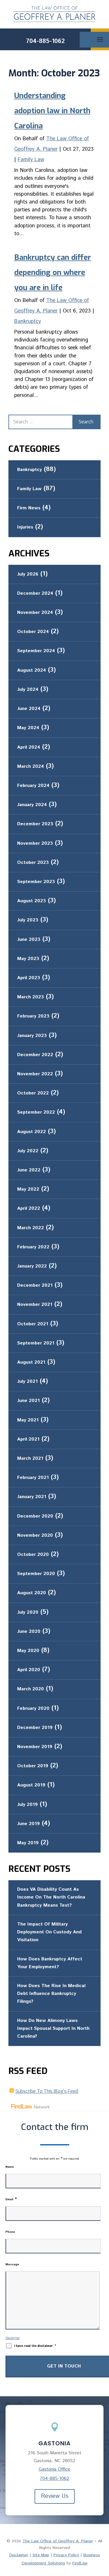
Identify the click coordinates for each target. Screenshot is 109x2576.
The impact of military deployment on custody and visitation (49, 1932)
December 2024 (35, 593)
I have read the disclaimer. (35, 2346)
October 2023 (33, 863)
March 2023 (31, 997)
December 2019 (35, 1728)
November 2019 (35, 1747)
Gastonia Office (54, 2469)
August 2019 (31, 1785)
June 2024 (29, 709)
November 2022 (35, 1074)
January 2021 (32, 1497)
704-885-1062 (45, 41)
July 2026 (28, 574)
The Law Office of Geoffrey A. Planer (58, 2541)
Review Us (55, 2496)
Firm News (29, 508)
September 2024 (36, 651)
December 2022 (35, 1055)
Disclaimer (13, 2338)
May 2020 (28, 1651)
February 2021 (33, 1478)
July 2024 (28, 690)
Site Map (41, 2555)
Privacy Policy (66, 2555)
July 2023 (28, 920)
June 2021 (28, 1401)
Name (10, 2167)
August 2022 (32, 1132)
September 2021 (36, 1343)
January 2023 (32, 1036)
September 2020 (36, 1574)
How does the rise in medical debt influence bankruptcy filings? (51, 1994)
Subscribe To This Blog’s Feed (47, 2091)
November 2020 (35, 1535)
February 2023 (33, 1016)
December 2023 (35, 824)
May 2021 (28, 1420)
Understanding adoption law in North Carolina (52, 111)
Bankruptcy (28, 321)
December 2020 (35, 1516)
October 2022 (33, 1093)
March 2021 (30, 1458)
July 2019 (27, 1805)
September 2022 (36, 1112)
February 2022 (33, 1247)
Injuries (25, 527)
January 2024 (32, 805)
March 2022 (31, 1228)
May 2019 (28, 1843)
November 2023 (35, 843)
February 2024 (33, 786)
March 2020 (31, 1689)
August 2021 (31, 1362)
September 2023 (36, 882)
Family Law (31, 160)
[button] (104, 2557)
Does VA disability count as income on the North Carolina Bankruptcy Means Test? (51, 1897)
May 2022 (28, 1189)
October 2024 (33, 632)
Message (12, 2264)
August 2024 (32, 670)
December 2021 (35, 1285)
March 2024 (31, 766)
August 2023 (32, 901)
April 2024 (29, 747)
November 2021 (35, 1305)
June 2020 (29, 1632)
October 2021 (33, 1324)
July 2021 (27, 1382)
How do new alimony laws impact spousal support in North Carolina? (53, 2028)
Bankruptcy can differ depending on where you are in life (53, 273)
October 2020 (33, 1555)
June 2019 (28, 1824)
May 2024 (28, 728)
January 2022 (32, 1266)
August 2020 (32, 1593)
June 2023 (29, 940)
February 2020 (33, 1708)
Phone (10, 2232)
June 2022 (29, 1170)
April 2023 (29, 978)
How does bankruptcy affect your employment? (50, 1963)
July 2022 (28, 1151)
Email (11, 2199)
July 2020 (28, 1612)
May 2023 (28, 959)
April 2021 (28, 1439)
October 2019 (33, 1766)
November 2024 (35, 613)
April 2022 (29, 1208)
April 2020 (29, 1670)
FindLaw (80, 2563)
